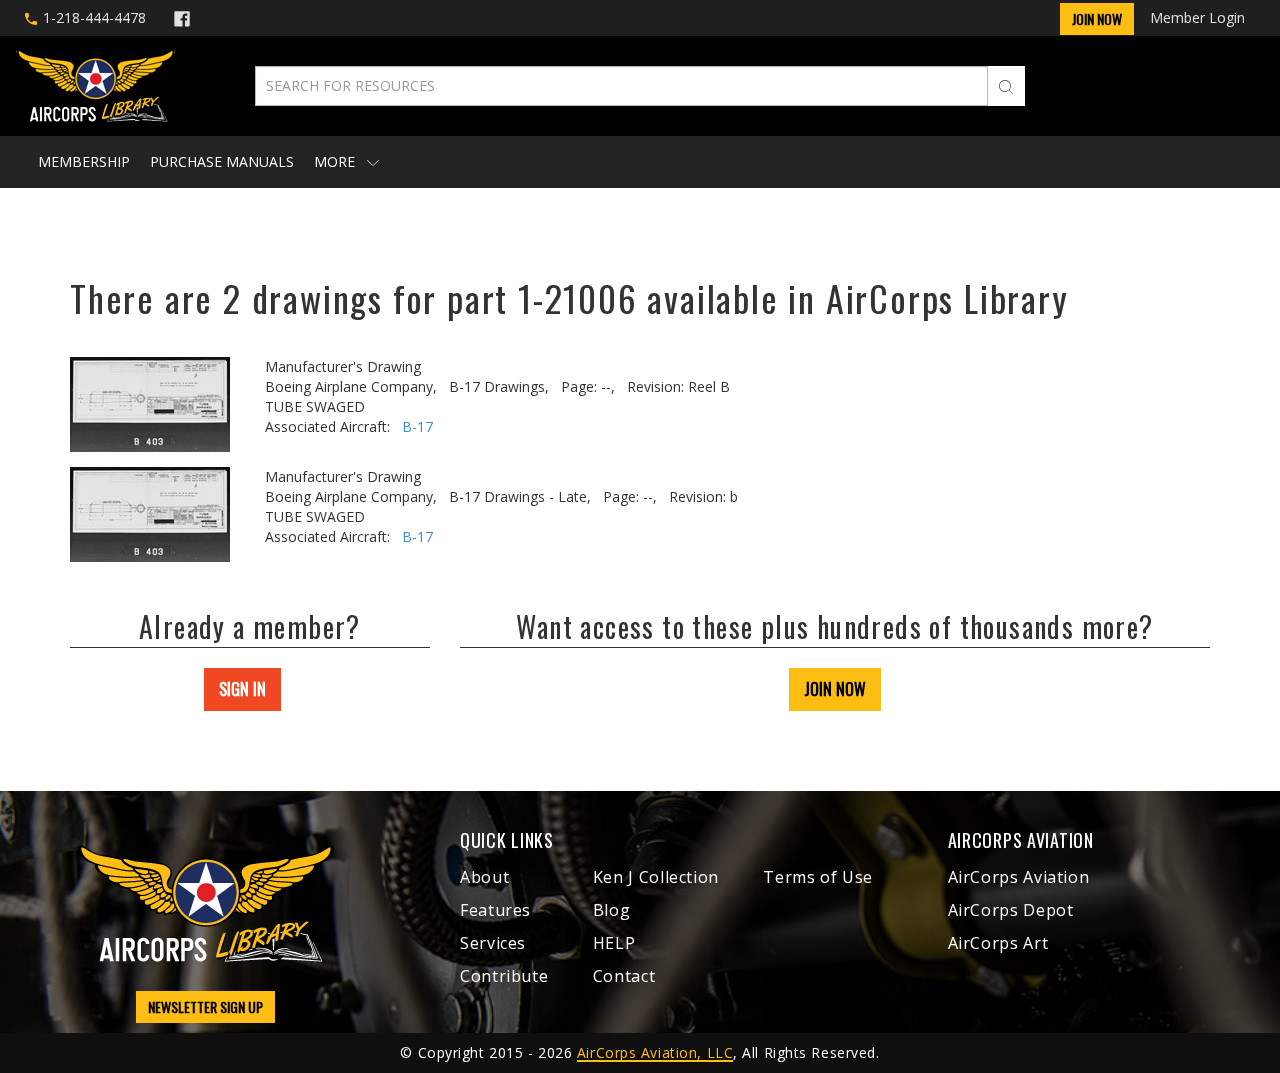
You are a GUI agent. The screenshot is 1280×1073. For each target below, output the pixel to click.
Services (493, 943)
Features (495, 910)
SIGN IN (242, 689)
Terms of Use (818, 877)
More (336, 161)
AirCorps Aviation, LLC (655, 1052)
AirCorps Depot (1011, 910)
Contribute (504, 976)
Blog (612, 910)
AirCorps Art (998, 943)
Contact (624, 976)
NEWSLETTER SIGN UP (205, 1006)
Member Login (1197, 17)
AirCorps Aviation (1019, 877)
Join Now (1097, 18)
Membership (84, 161)
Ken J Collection (656, 877)
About (484, 877)
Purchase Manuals (222, 161)
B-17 (417, 426)
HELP (614, 943)
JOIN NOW (835, 689)
